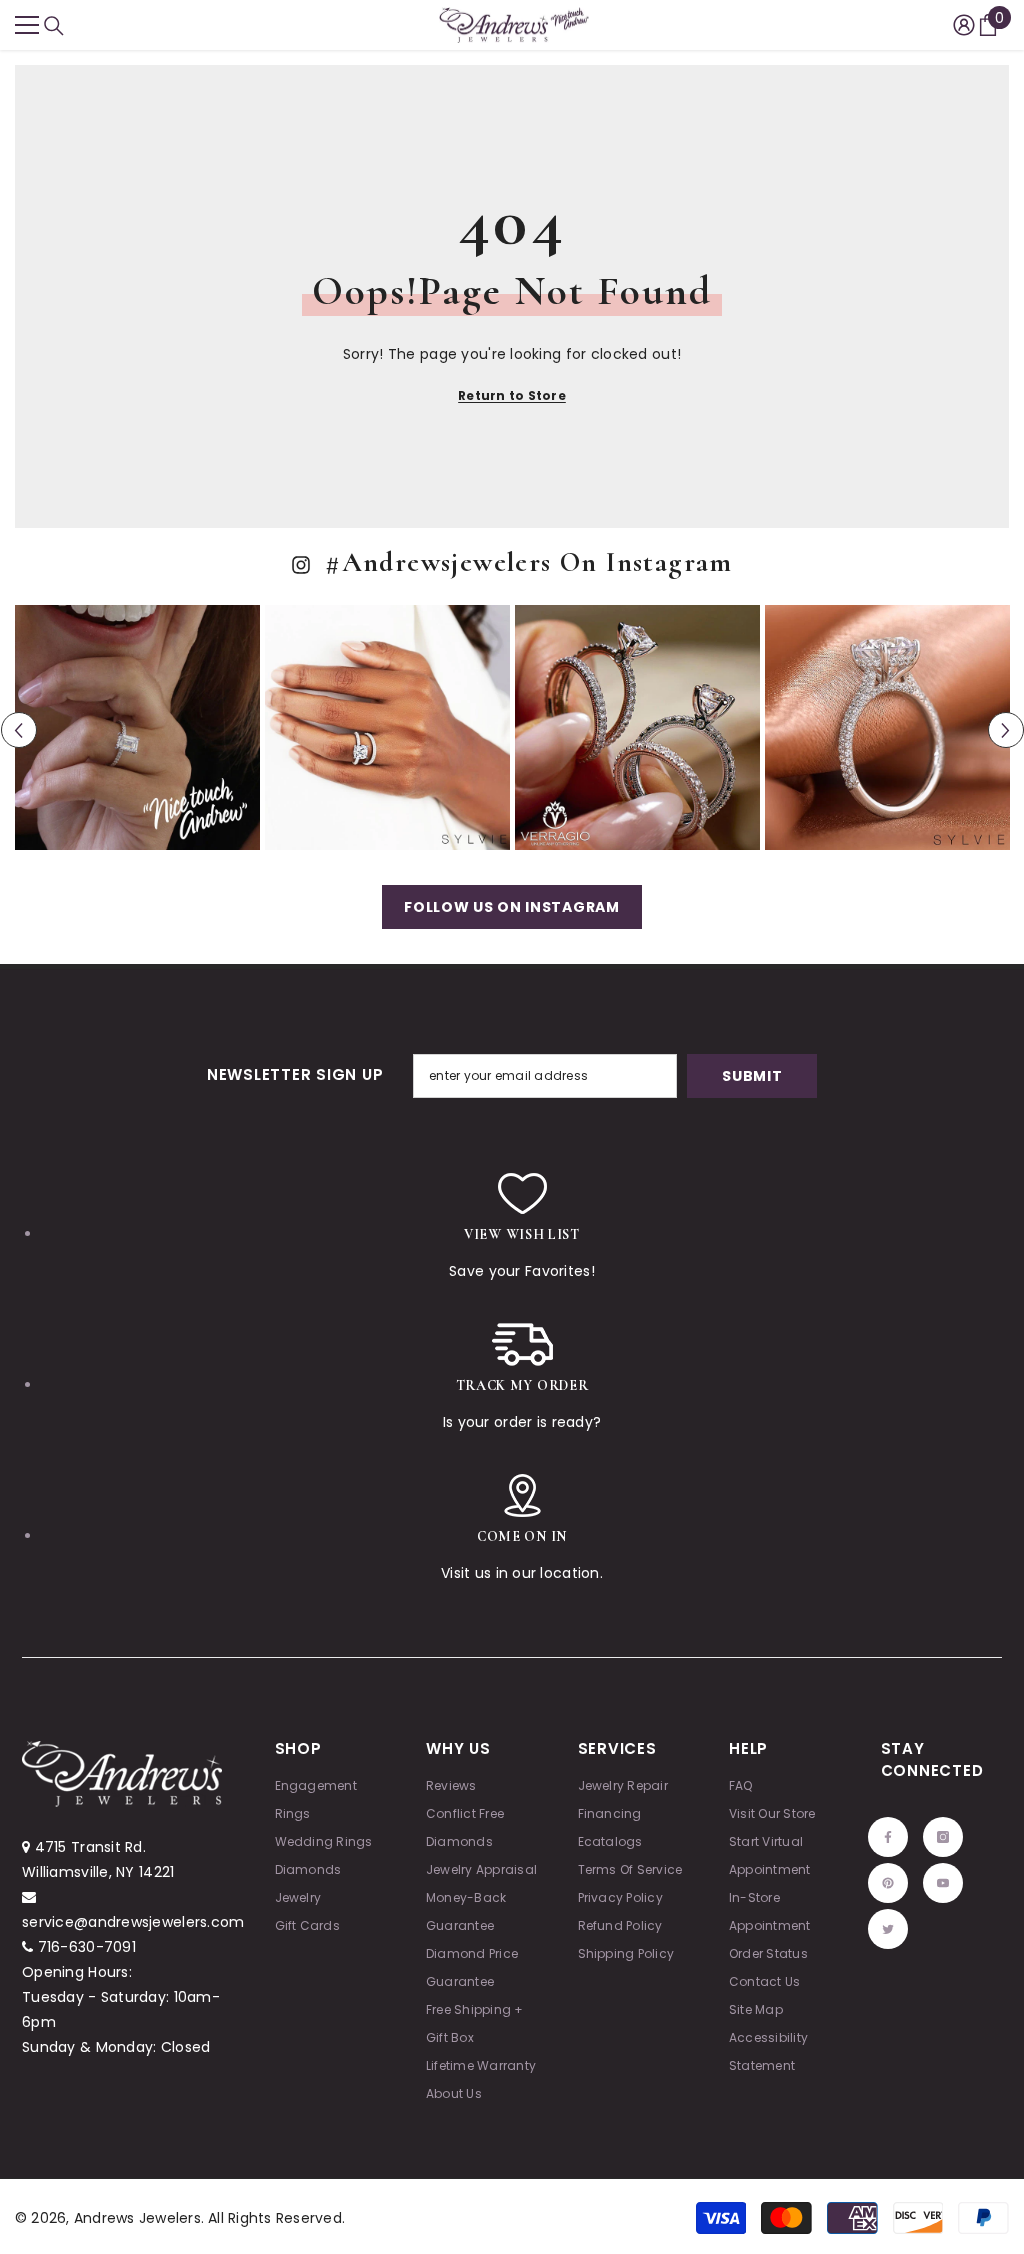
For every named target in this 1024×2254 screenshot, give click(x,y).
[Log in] (964, 25)
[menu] (27, 25)
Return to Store (512, 395)
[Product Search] (54, 26)
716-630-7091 (87, 1947)
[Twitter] (888, 1929)
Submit (752, 1076)
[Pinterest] (888, 1883)
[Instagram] (943, 1837)
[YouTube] (943, 1883)
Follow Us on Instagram (511, 907)
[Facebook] (888, 1837)
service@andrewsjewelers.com (133, 1922)
